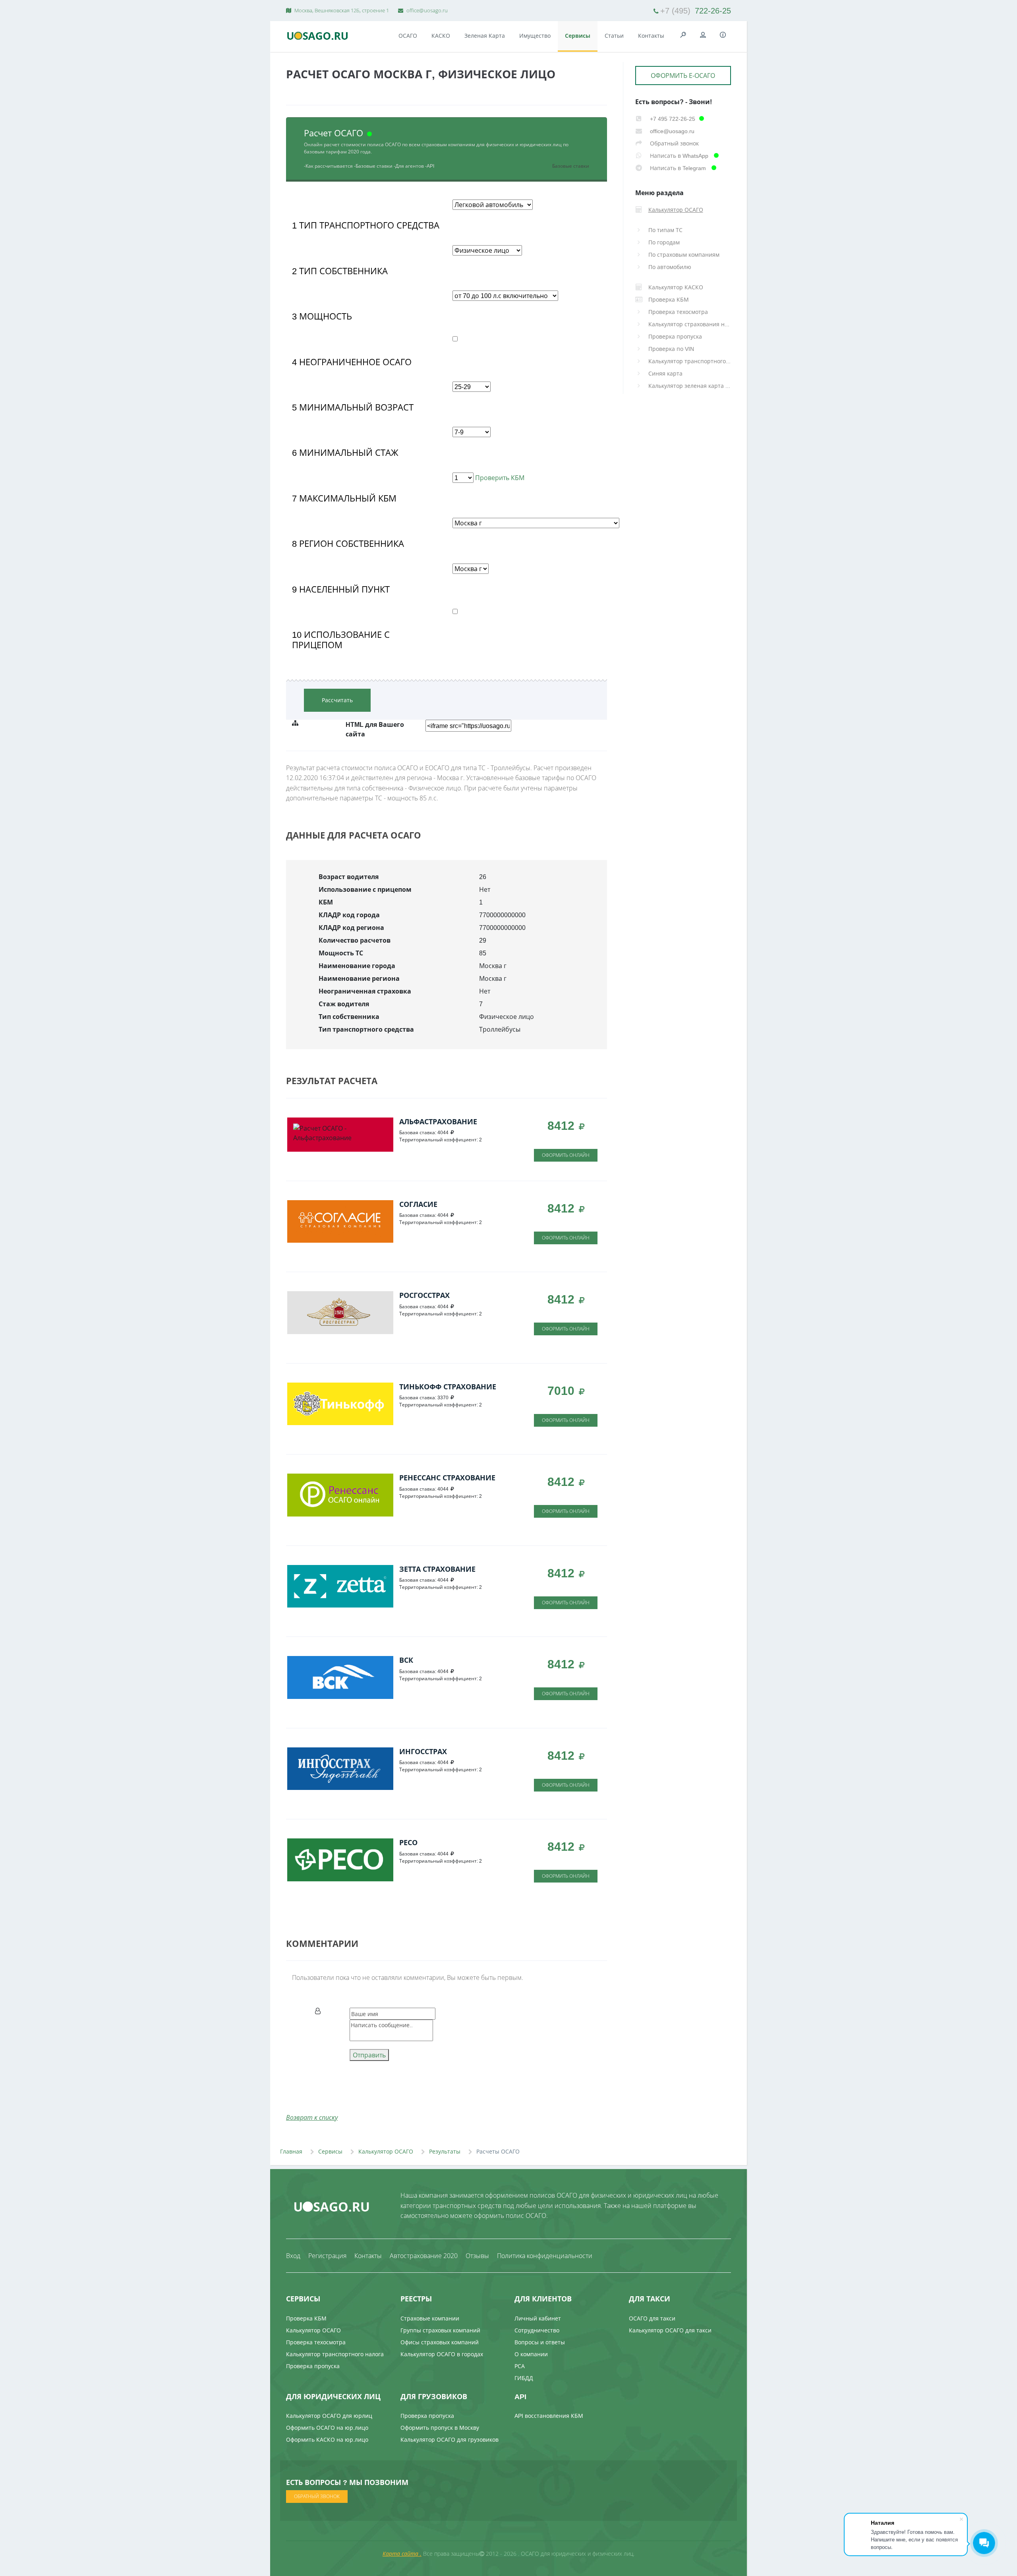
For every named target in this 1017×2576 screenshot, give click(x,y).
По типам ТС (665, 230)
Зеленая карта (485, 36)
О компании (531, 2354)
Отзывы (477, 2256)
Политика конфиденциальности (545, 2256)
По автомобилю (670, 267)
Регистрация (327, 2256)
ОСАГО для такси (652, 2318)
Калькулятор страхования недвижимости (690, 324)
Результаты (445, 2151)
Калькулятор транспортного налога (690, 361)
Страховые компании (430, 2318)
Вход (293, 2256)
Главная (291, 2151)
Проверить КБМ (499, 478)
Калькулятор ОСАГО (386, 2151)
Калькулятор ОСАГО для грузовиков (450, 2439)
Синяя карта (665, 373)
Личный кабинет (538, 2318)
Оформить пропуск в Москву (440, 2428)
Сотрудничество (537, 2330)
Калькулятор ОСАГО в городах (442, 2354)
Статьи (614, 36)
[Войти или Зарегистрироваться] (703, 35)
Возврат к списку (312, 2117)
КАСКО (441, 36)
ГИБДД (524, 2378)
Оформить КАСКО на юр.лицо (327, 2439)
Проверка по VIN (671, 349)
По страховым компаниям (684, 255)
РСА (520, 2366)
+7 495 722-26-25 (672, 119)
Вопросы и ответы (540, 2342)
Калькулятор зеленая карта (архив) (690, 386)
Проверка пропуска (675, 336)
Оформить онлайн (566, 1155)
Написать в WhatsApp (679, 156)
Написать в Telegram (678, 168)
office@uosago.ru (426, 10)
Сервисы (578, 36)
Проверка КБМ (306, 2318)
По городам (664, 242)
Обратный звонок (674, 143)
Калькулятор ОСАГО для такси (670, 2330)
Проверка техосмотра (678, 312)
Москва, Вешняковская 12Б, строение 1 (341, 10)
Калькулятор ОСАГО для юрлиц (329, 2416)
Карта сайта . (402, 2554)
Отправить (369, 2055)
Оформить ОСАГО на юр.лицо (327, 2428)
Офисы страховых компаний (440, 2342)
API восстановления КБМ (549, 2416)
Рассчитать (337, 700)
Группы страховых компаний (440, 2330)
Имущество (535, 36)
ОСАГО (408, 36)
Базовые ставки (571, 166)
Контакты (651, 36)
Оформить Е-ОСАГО (683, 76)
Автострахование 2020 (424, 2256)
